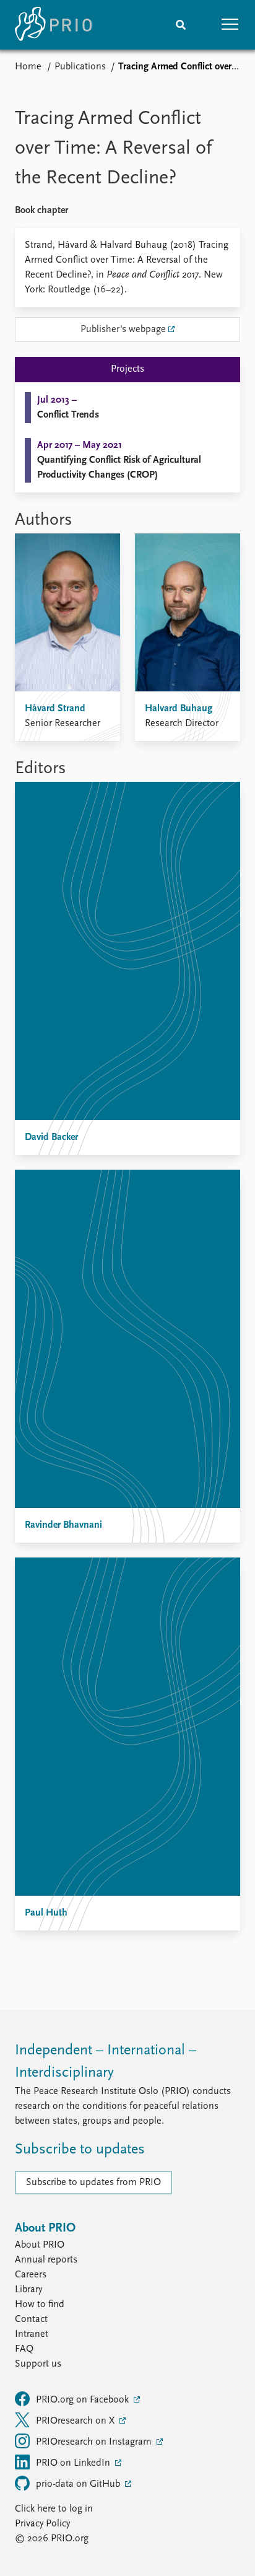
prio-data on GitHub (79, 2484)
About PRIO (40, 2245)
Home (28, 67)
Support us (38, 2364)
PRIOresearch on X (76, 2421)
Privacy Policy (42, 2524)
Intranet (32, 2334)
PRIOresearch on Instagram (95, 2442)
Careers (31, 2275)
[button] (230, 25)
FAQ (24, 2349)
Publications (80, 67)
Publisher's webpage (123, 330)
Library (28, 2290)
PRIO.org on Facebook (84, 2400)
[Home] (53, 25)
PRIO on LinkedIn (74, 2463)
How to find (40, 2305)
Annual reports (46, 2260)
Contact (31, 2320)
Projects (127, 369)
